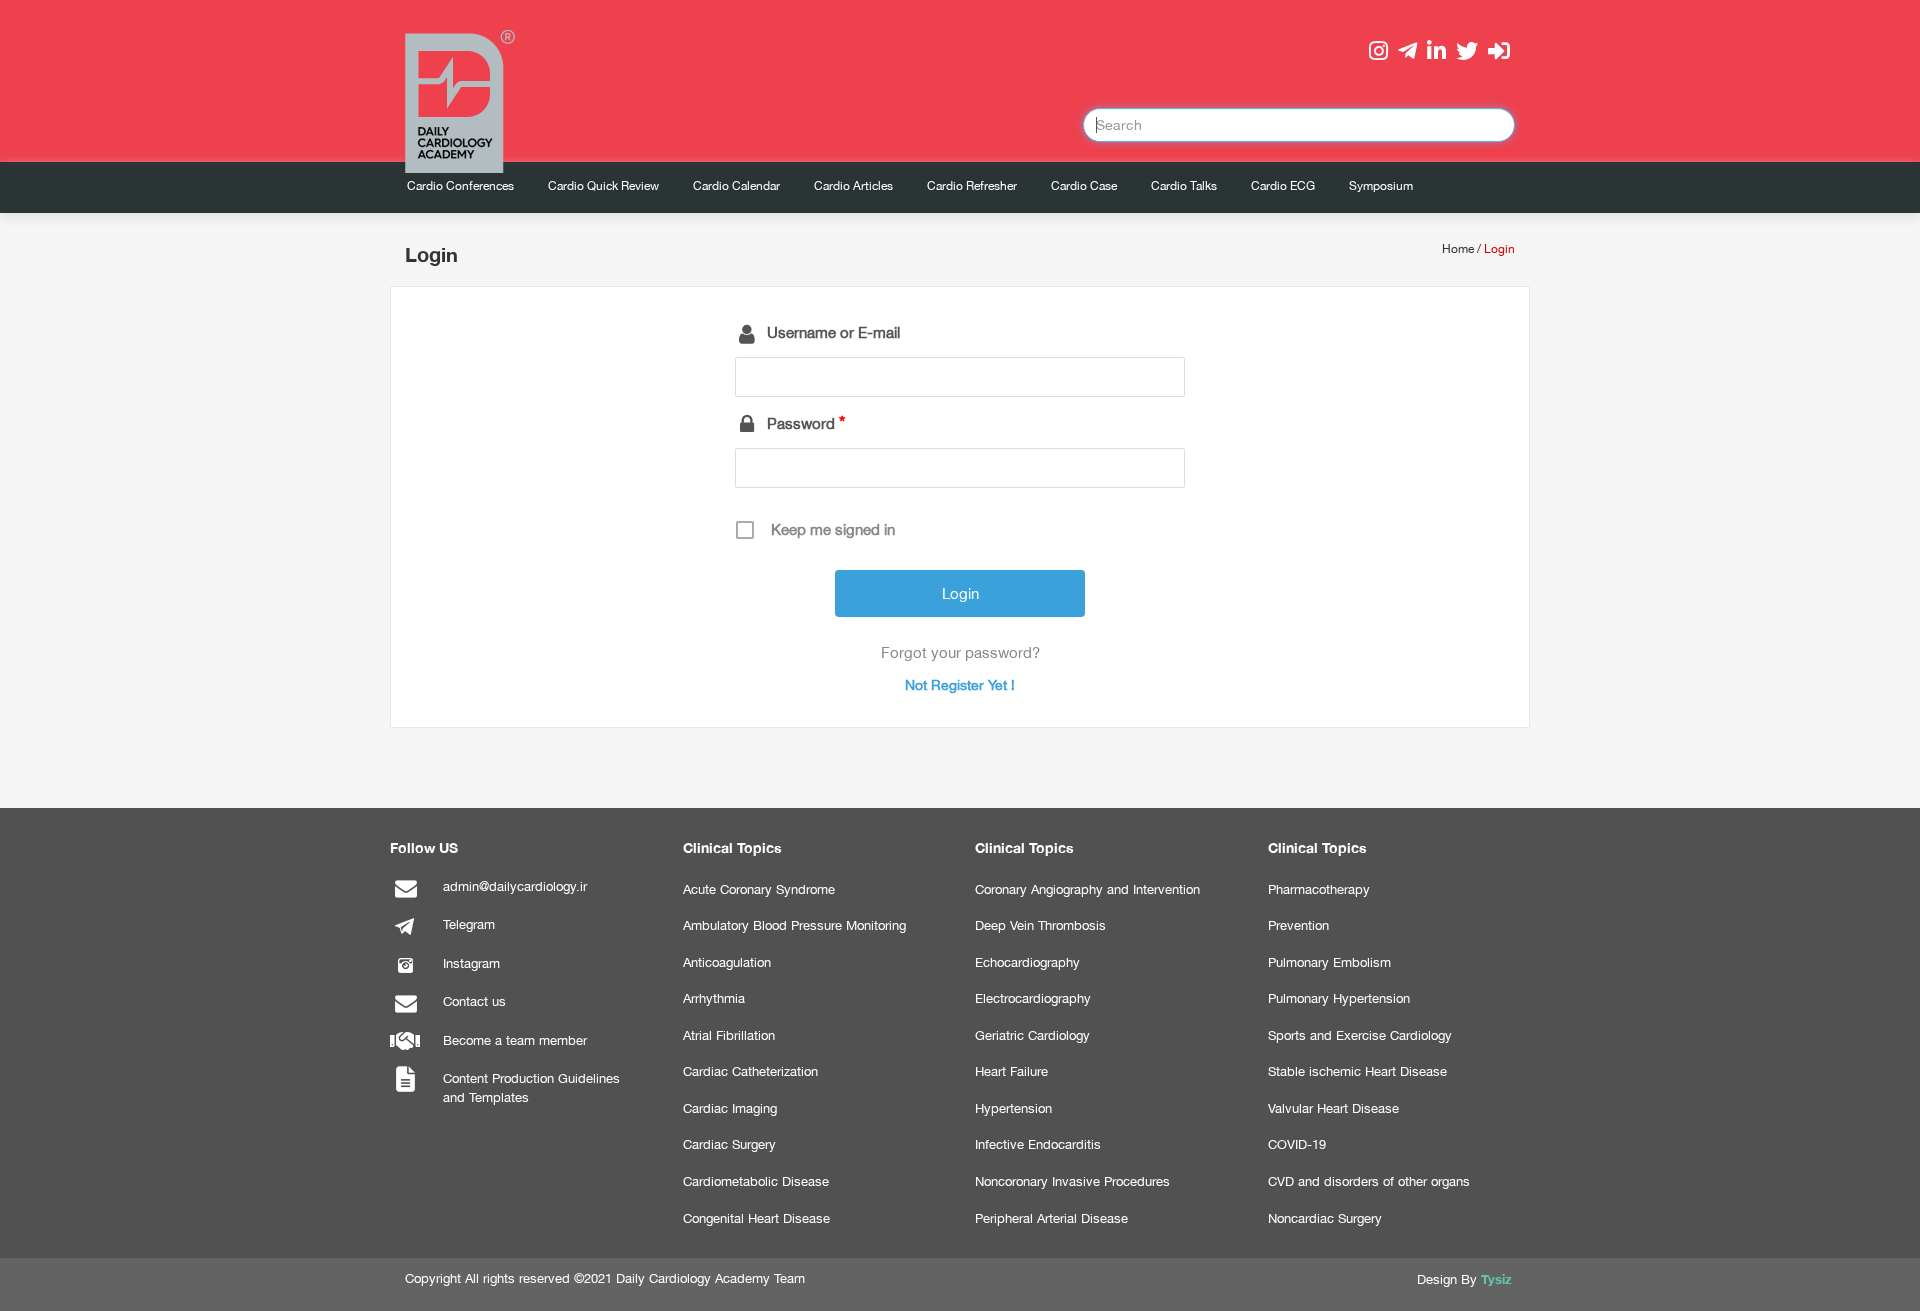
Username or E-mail (833, 332)
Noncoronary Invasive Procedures (1072, 1181)
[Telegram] (405, 936)
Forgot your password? (960, 652)
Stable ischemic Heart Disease (1357, 1071)
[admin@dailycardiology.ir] (405, 898)
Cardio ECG (1283, 186)
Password (801, 423)
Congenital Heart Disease (756, 1218)
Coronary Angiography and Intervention (1087, 889)
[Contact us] (405, 1013)
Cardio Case (1084, 186)
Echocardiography (1027, 962)
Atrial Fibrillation (729, 1035)
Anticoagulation (727, 962)
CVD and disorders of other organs (1369, 1181)
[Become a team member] (405, 1052)
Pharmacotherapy (1319, 889)
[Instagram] (405, 975)
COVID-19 (1297, 1144)
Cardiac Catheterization (750, 1071)
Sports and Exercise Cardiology (1360, 1035)
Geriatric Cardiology (1032, 1035)
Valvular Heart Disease (1333, 1108)
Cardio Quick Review (603, 186)
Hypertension (1013, 1108)
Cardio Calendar (736, 186)
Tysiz (1496, 1279)
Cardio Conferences (460, 186)
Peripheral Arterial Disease (1051, 1218)
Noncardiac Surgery (1325, 1218)
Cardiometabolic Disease (756, 1181)
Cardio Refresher (972, 186)
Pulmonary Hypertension (1339, 998)
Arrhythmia (714, 998)
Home (1458, 249)
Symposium (1381, 186)
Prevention (1298, 925)
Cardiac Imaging (730, 1108)
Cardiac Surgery (729, 1144)
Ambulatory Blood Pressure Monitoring (794, 925)
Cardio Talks (1184, 186)
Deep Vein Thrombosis (1040, 925)
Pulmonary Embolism (1329, 962)
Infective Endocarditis (1038, 1144)
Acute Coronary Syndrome (759, 889)
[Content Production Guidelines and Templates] (405, 1090)
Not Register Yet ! (960, 685)
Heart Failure (1011, 1071)
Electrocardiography (1033, 998)
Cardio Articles (853, 186)
